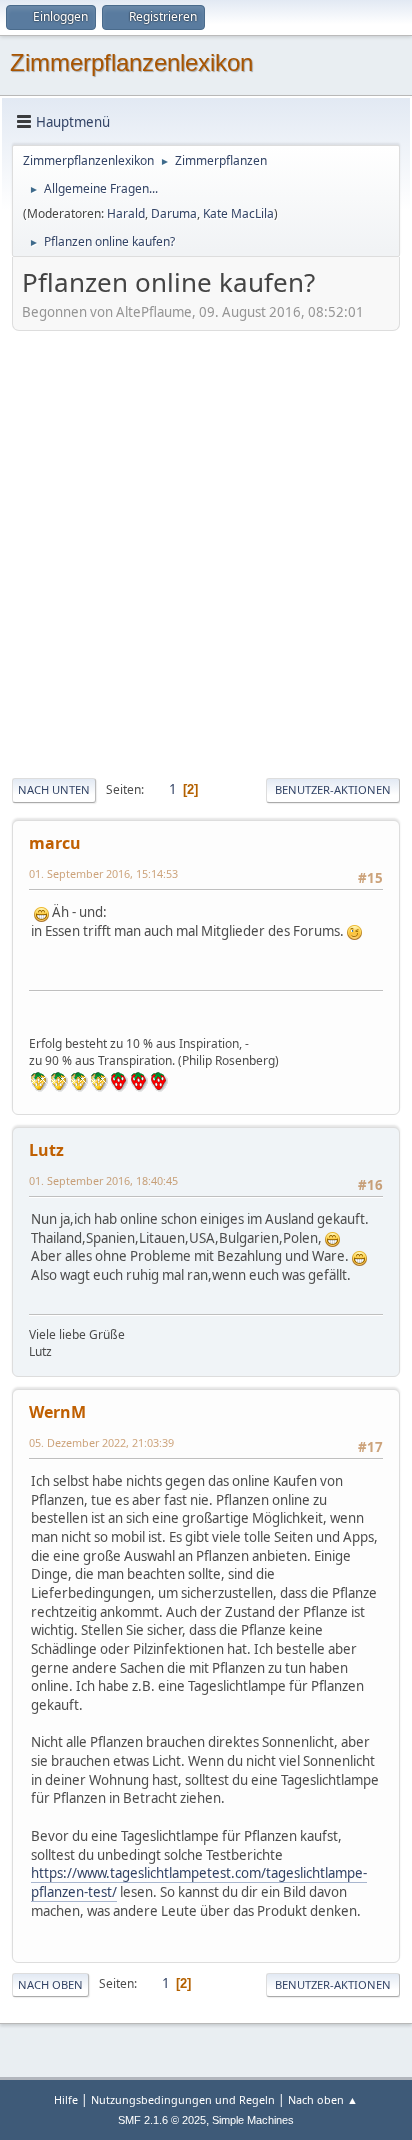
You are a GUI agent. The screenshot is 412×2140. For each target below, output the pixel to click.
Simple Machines (253, 2120)
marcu (55, 843)
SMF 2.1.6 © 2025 (162, 2120)
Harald (126, 213)
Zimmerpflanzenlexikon (131, 62)
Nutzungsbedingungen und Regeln (183, 2099)
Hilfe (66, 2099)
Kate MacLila (238, 213)
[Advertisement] (206, 552)
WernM (57, 1412)
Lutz (46, 1150)
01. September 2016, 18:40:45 (103, 1180)
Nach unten (54, 789)
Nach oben (50, 1984)
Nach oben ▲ (323, 2099)
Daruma (174, 213)
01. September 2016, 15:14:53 (103, 873)
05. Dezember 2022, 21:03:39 (101, 1442)
